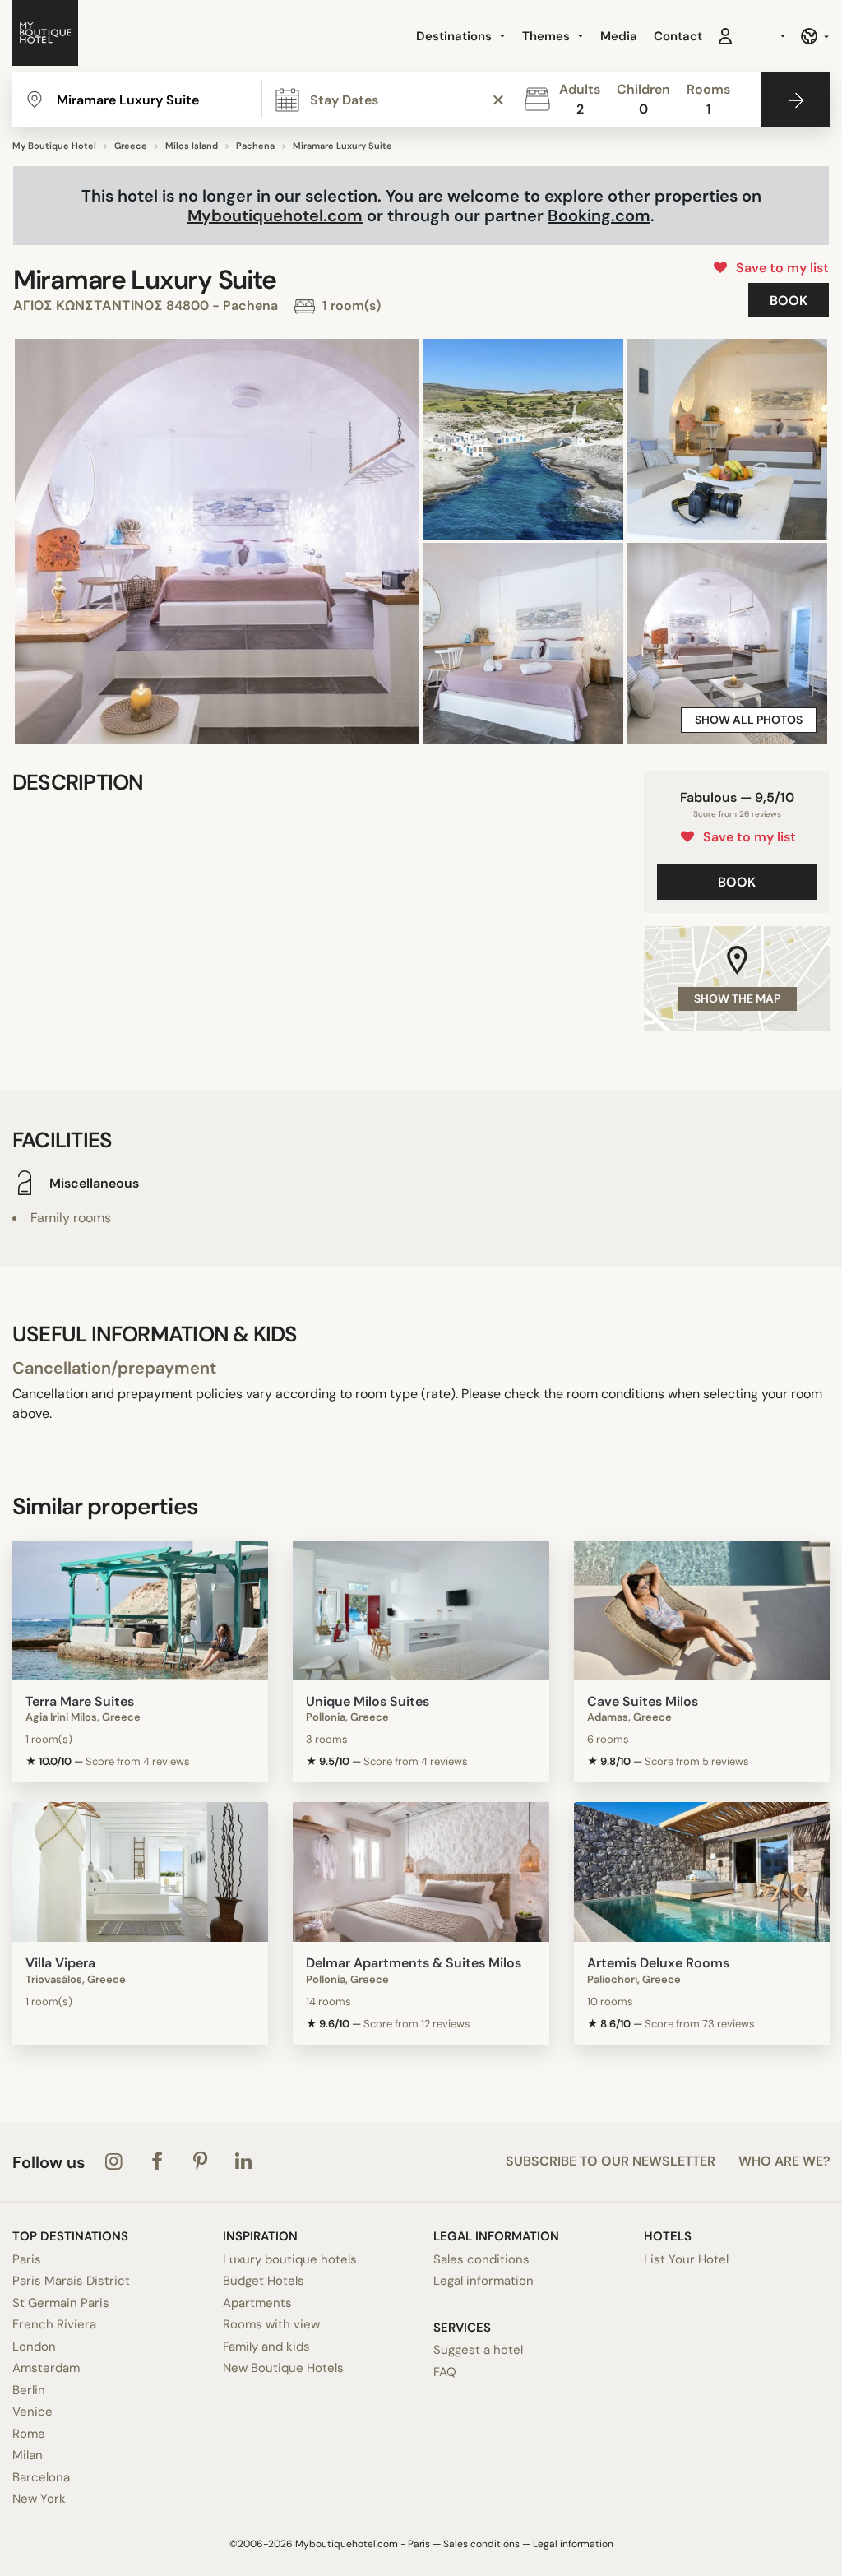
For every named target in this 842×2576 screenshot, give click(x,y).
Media (619, 36)
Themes (548, 36)
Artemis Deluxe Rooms (658, 1963)
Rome (29, 2434)
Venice (32, 2412)
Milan (28, 2455)
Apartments (257, 2303)
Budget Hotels (264, 2281)
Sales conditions (481, 2259)
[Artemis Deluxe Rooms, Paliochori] (702, 1872)
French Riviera (54, 2324)
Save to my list (779, 268)
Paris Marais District (71, 2281)
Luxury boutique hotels (290, 2259)
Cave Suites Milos (643, 1701)
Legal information (483, 2281)
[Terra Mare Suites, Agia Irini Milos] (140, 1610)
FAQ (445, 2372)
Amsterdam (46, 2368)
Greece (131, 146)
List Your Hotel (686, 2259)
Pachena (255, 146)
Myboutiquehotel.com (275, 215)
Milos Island (192, 146)
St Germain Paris (61, 2303)
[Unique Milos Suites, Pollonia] (421, 1610)
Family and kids (266, 2347)
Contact (678, 36)
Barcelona (41, 2477)
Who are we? (784, 2161)
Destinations (456, 36)
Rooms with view (271, 2324)
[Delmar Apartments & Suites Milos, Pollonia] (421, 1872)
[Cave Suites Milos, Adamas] (702, 1610)
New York (39, 2499)
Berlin (29, 2390)
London (34, 2347)
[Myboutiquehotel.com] (45, 36)
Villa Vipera (60, 1963)
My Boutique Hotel (54, 146)
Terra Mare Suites (80, 1701)
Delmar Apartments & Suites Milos (414, 1963)
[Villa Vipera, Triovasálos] (140, 1872)
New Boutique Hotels (283, 2368)
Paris (27, 2259)
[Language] (814, 36)
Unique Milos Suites (368, 1701)
